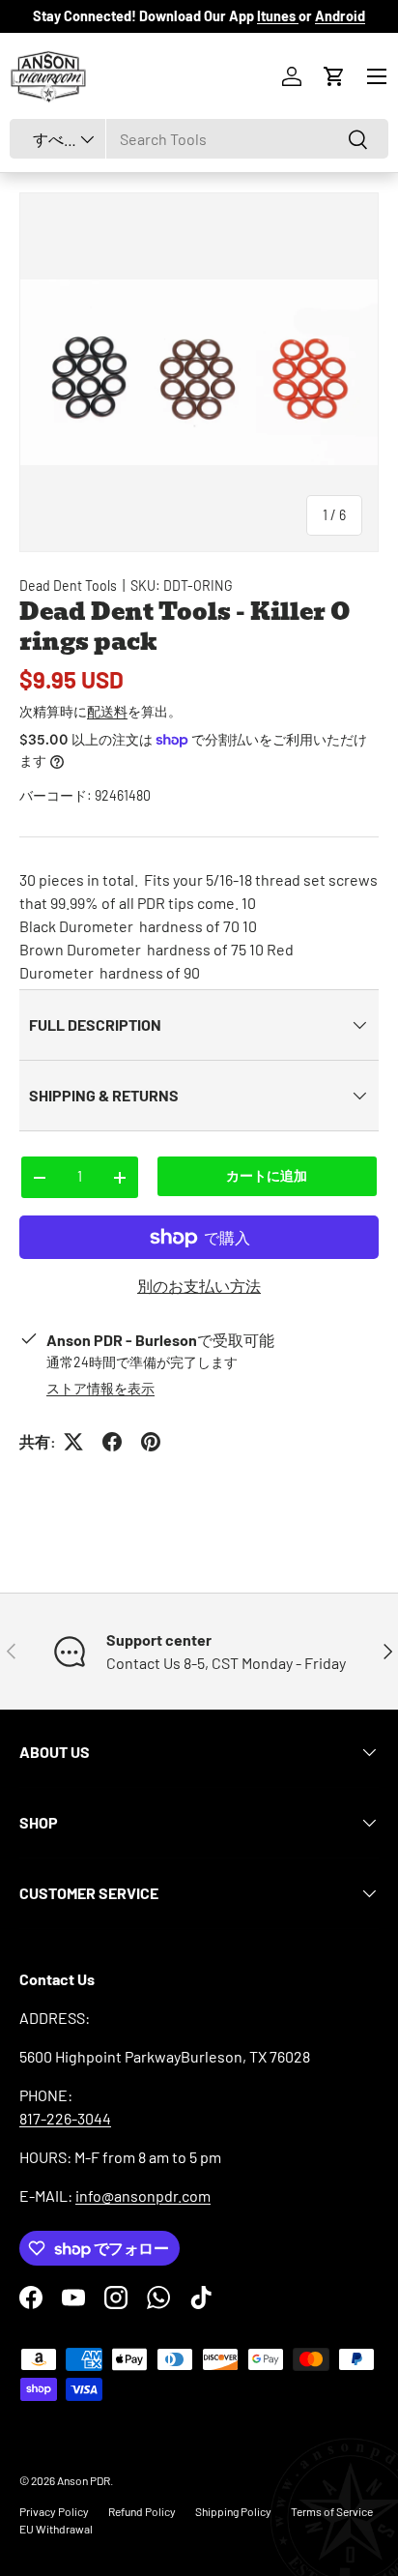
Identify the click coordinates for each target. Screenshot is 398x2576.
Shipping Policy (233, 2511)
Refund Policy (142, 2511)
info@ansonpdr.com (143, 2195)
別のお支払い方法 (199, 1286)
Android (340, 16)
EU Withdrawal (56, 2529)
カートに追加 (267, 1175)
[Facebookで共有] (112, 1442)
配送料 (107, 711)
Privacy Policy (54, 2511)
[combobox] (199, 139)
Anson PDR (84, 2480)
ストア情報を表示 (100, 1388)
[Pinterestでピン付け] (151, 1442)
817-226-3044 (65, 2118)
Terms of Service (332, 2511)
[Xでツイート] (73, 1442)
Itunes (278, 16)
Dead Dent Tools (68, 585)
